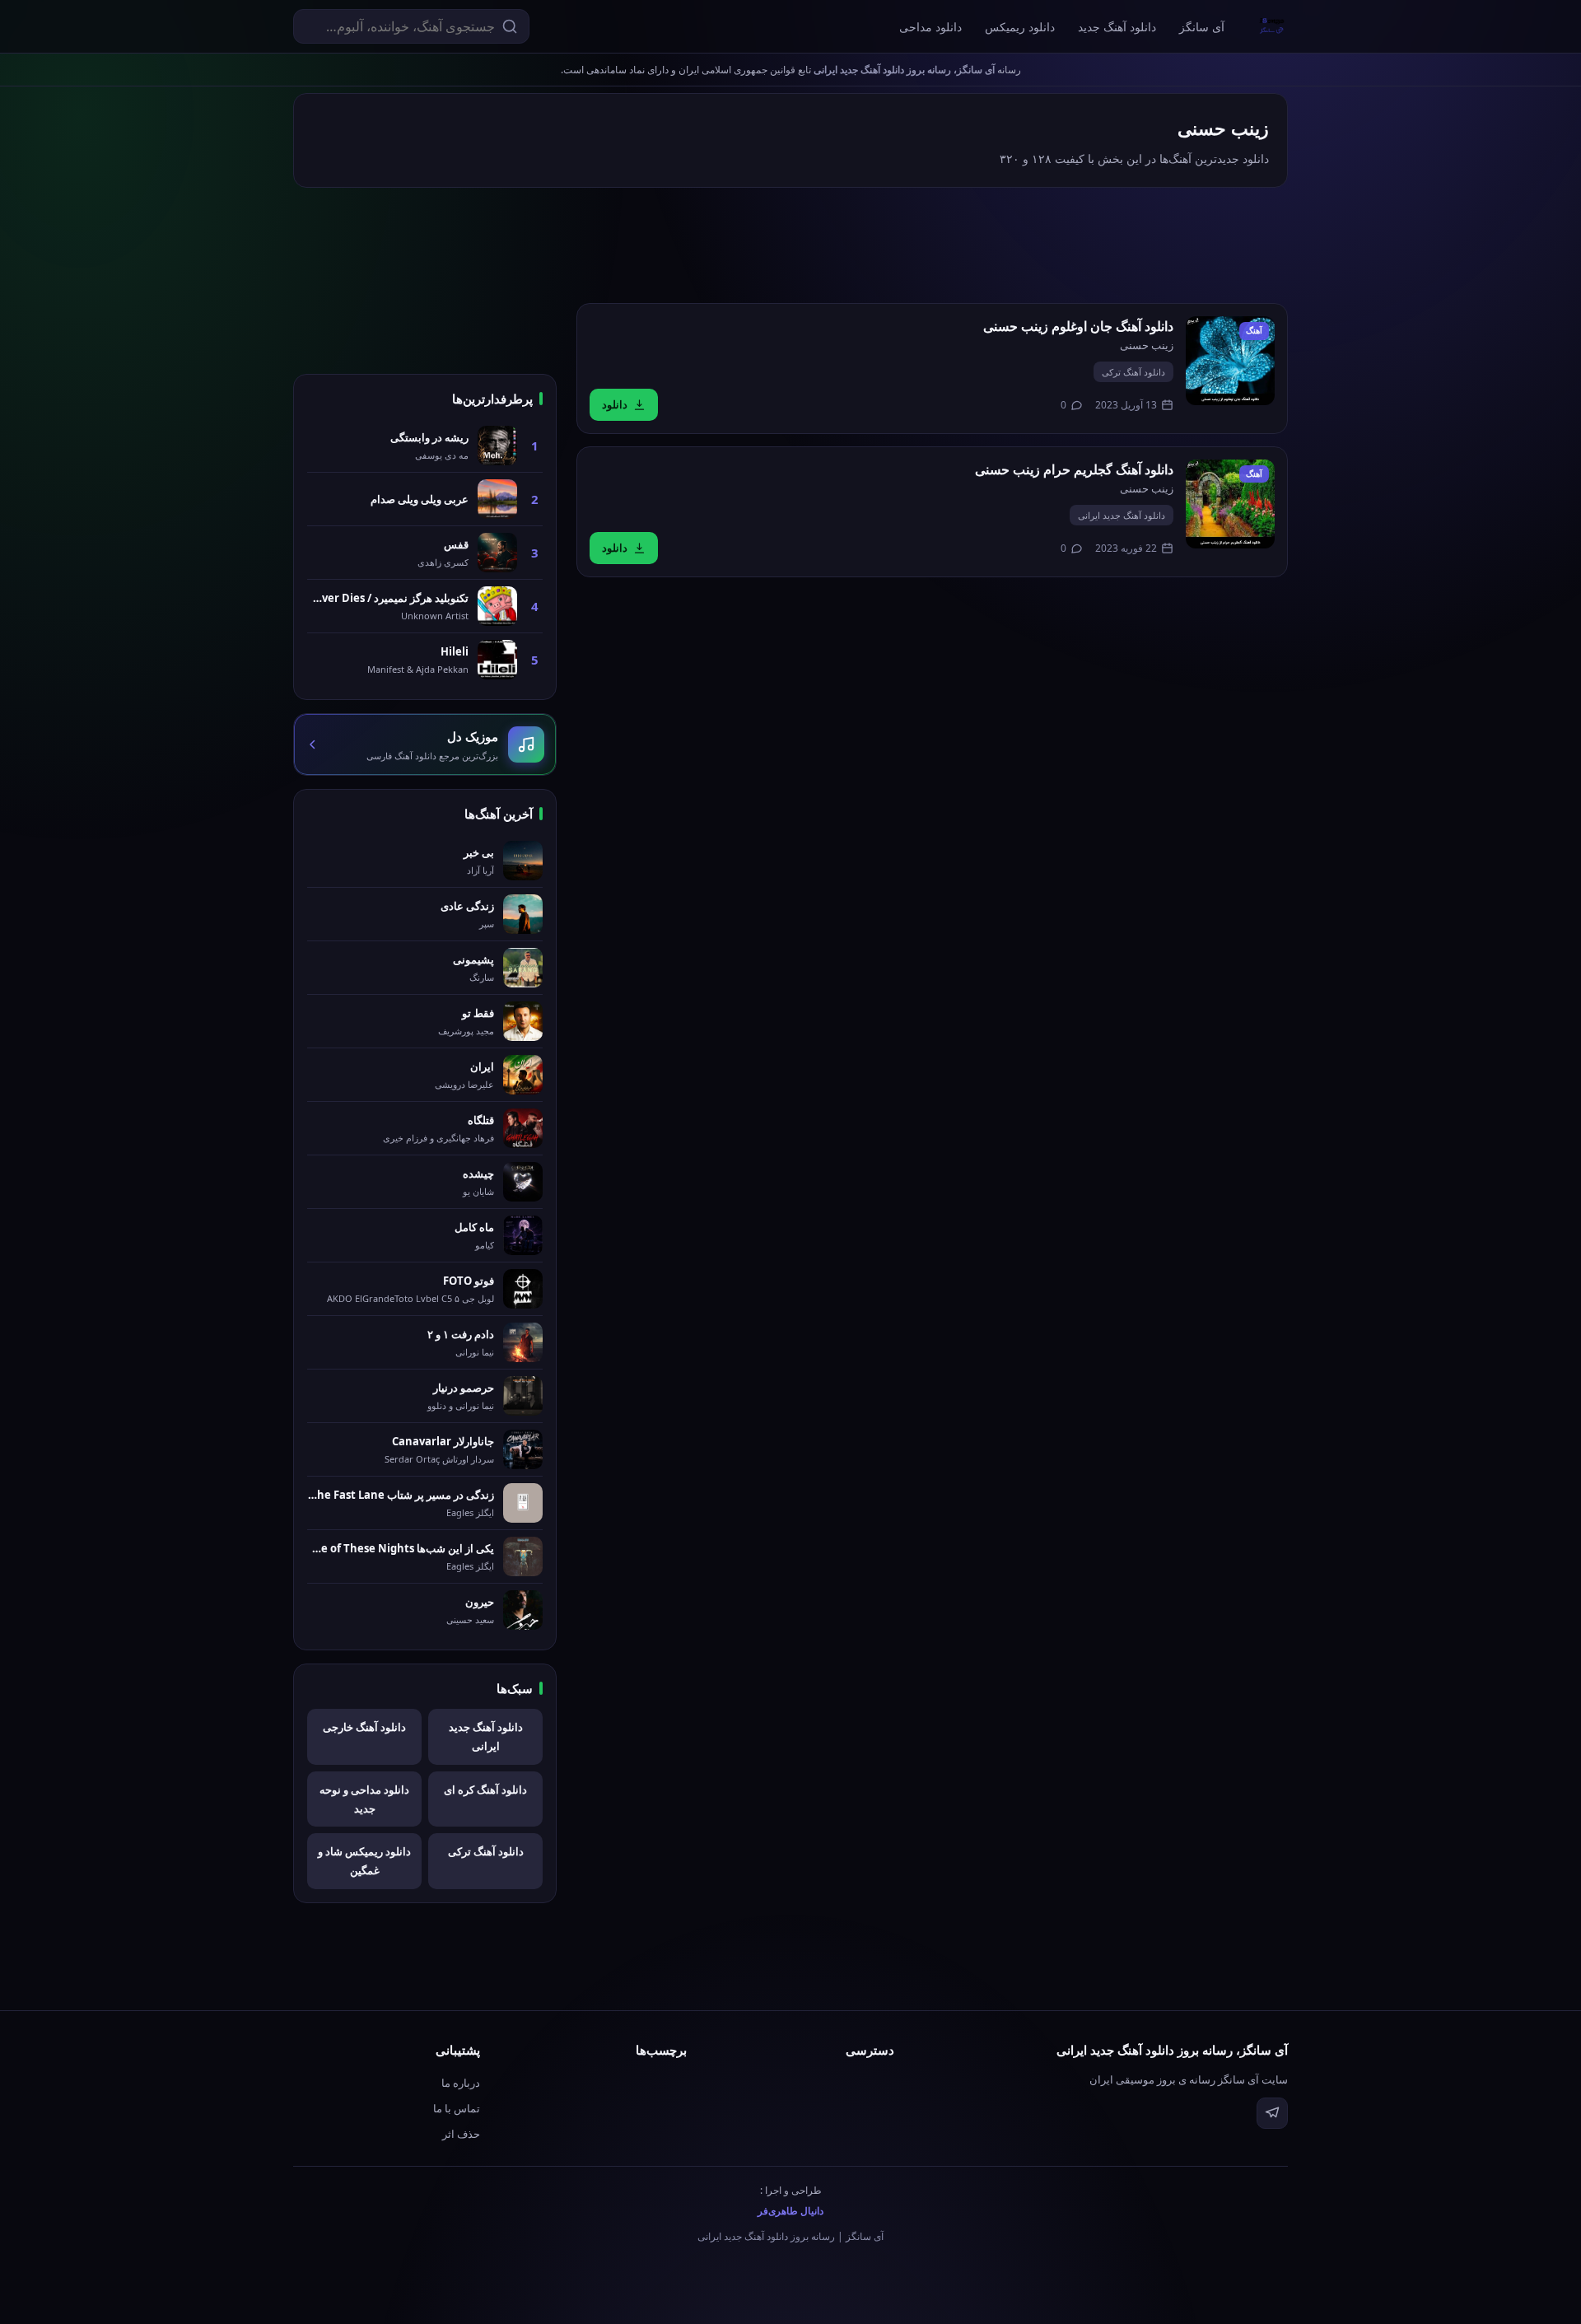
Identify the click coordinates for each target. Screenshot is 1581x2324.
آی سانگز (1202, 27)
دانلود (615, 404)
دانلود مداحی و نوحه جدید (364, 1799)
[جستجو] (510, 26)
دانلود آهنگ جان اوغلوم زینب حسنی (1078, 326)
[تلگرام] (1272, 2113)
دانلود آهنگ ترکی (1133, 372)
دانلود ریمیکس (1020, 27)
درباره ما (461, 2083)
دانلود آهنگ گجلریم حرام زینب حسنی (1074, 469)
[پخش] (1230, 361)
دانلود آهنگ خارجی (364, 1727)
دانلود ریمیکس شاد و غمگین (364, 1861)
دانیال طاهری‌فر (790, 2211)
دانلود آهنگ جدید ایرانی (1122, 515)
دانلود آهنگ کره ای (485, 1790)
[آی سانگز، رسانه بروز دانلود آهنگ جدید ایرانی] (1272, 26)
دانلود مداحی (930, 27)
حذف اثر (461, 2134)
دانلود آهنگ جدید (1117, 27)
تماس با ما (457, 2108)
